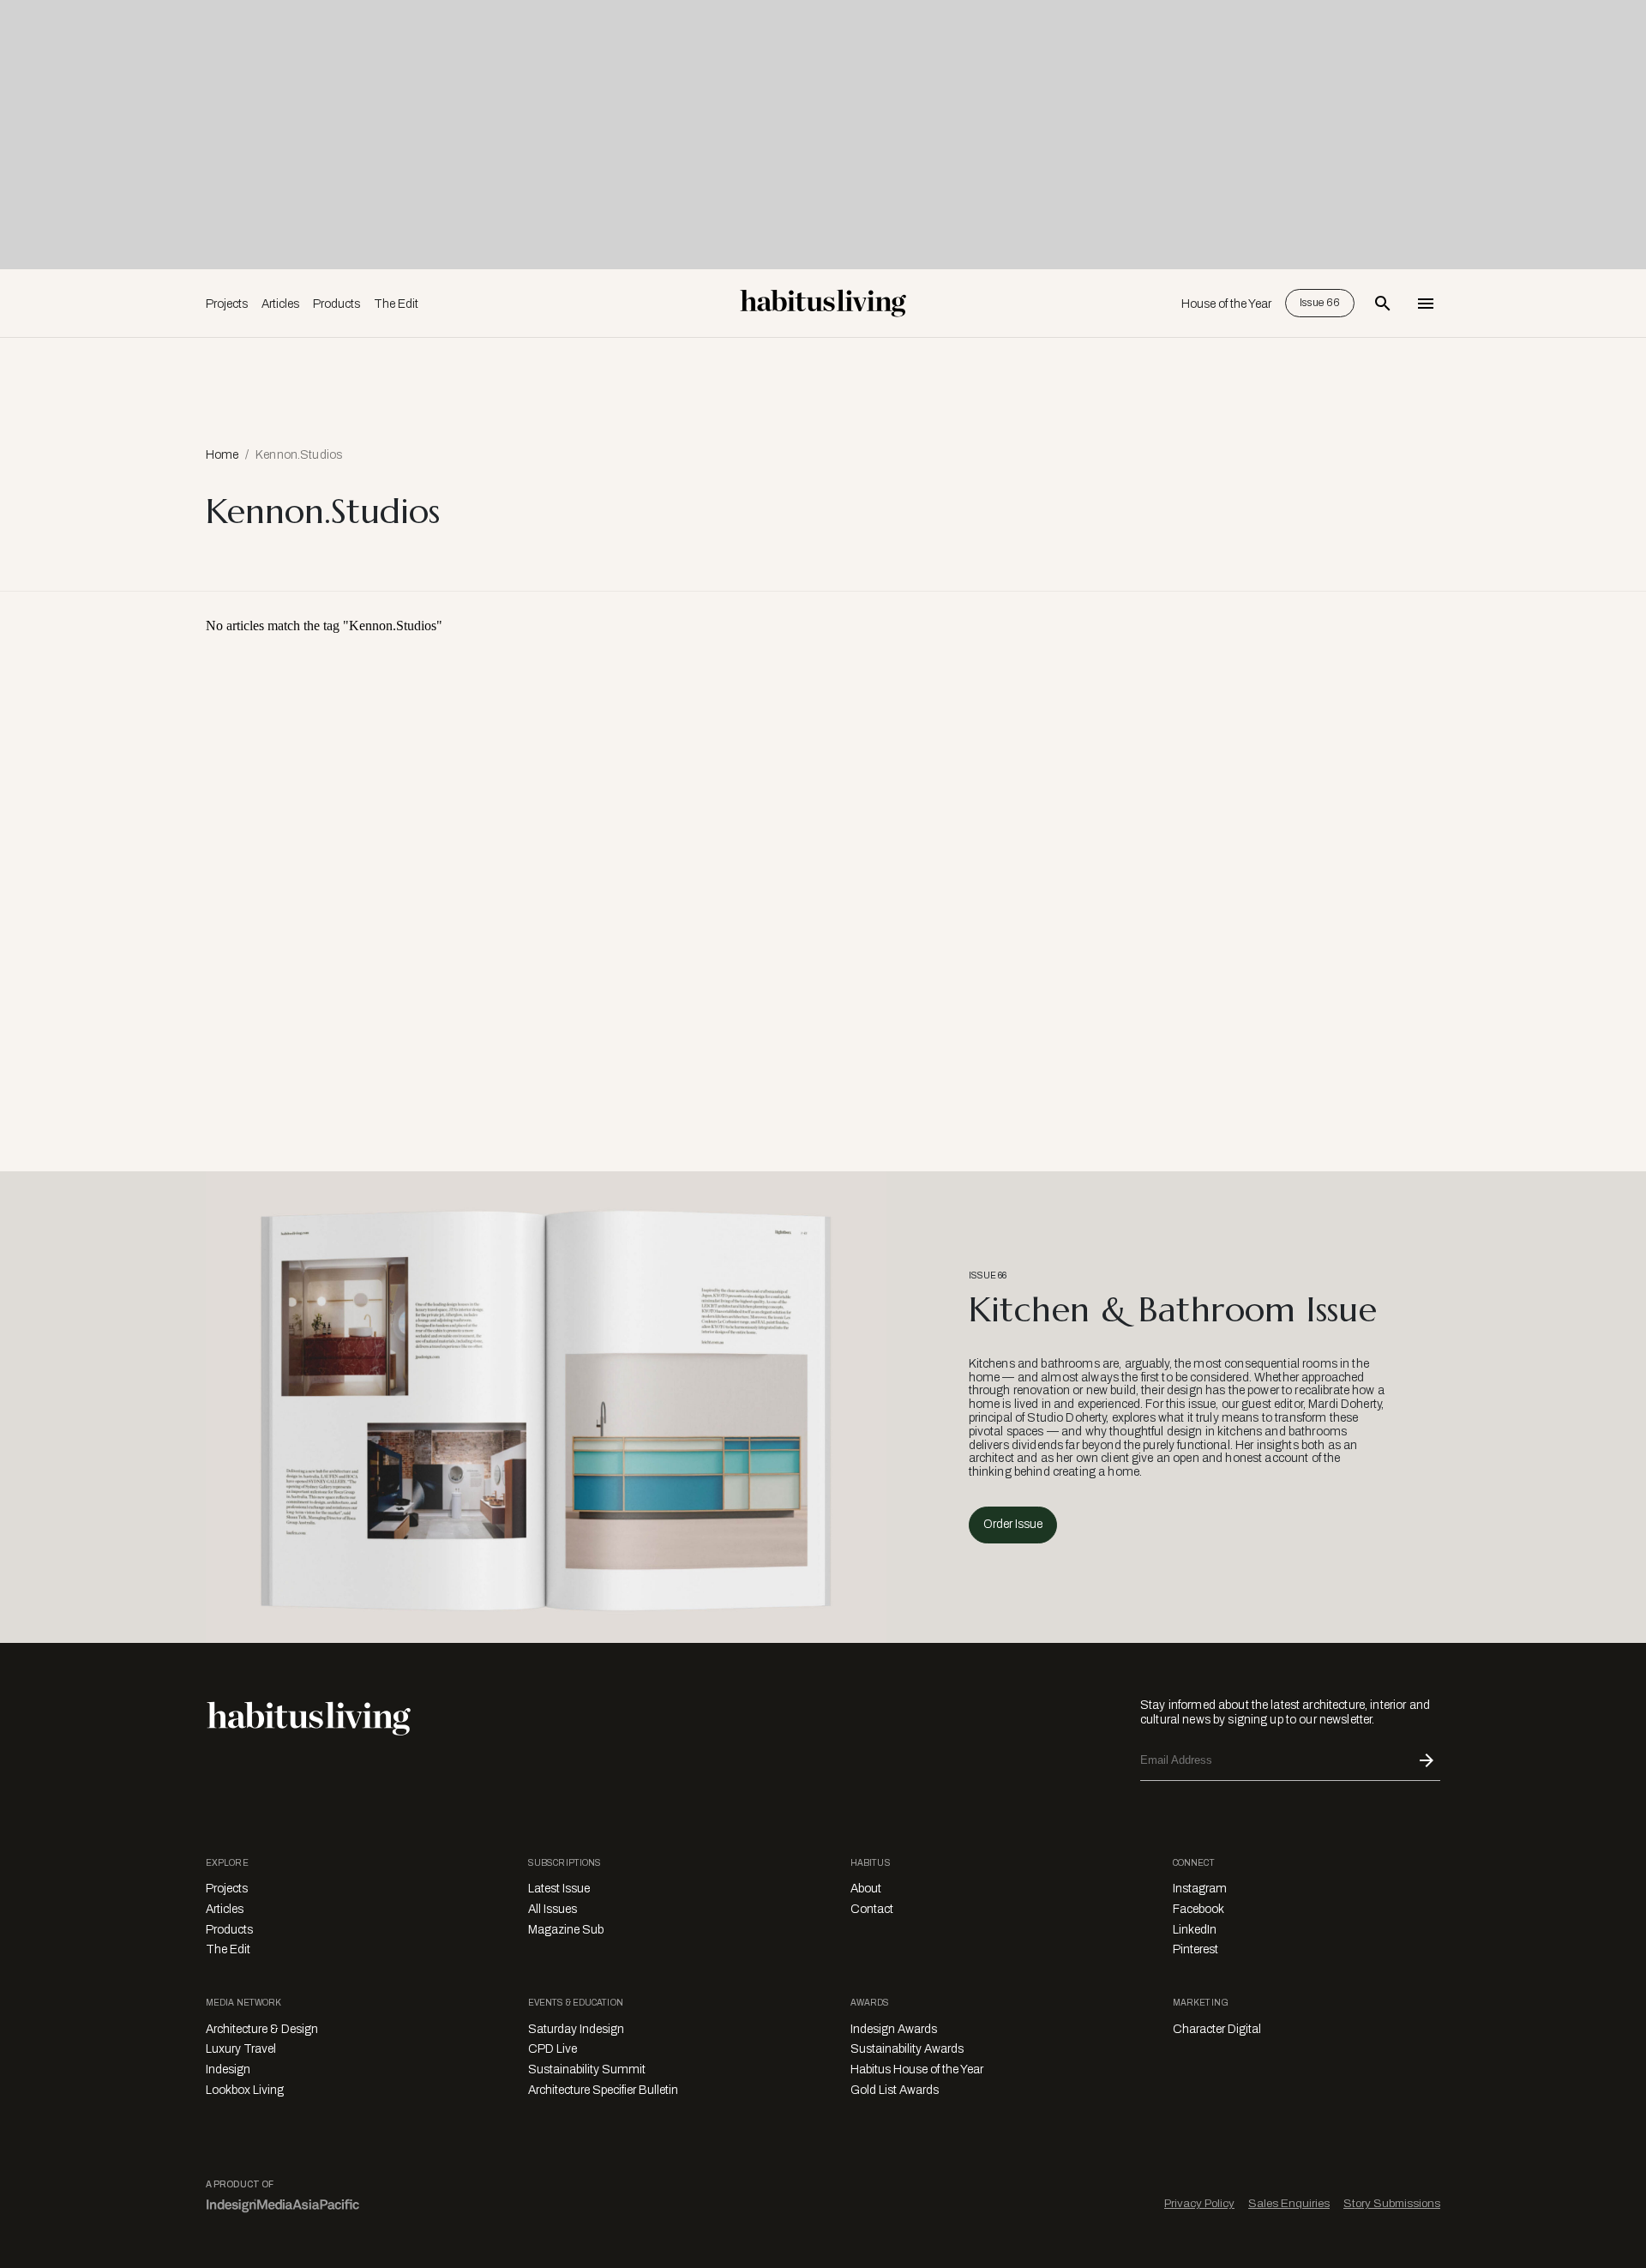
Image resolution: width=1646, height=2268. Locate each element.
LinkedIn (1195, 1930)
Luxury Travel (241, 2049)
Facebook (1198, 1909)
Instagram (1200, 1889)
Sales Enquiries (1289, 2203)
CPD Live (553, 2049)
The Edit (396, 304)
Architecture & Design (262, 2029)
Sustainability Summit (587, 2069)
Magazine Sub (566, 1930)
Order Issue (1013, 1524)
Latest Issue (559, 1889)
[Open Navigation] (1426, 304)
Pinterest (1195, 1949)
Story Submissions (1392, 2203)
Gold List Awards (895, 2090)
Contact (872, 1909)
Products (336, 304)
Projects (227, 304)
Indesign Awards (894, 2029)
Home (222, 455)
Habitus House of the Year (917, 2069)
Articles (280, 304)
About (866, 1889)
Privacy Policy (1199, 2203)
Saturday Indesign (576, 2029)
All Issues (553, 1909)
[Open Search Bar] (1383, 304)
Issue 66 (1320, 303)
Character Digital (1217, 2029)
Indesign (228, 2069)
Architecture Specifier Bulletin (603, 2090)
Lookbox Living (245, 2090)
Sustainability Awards (907, 2049)
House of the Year (1226, 304)
